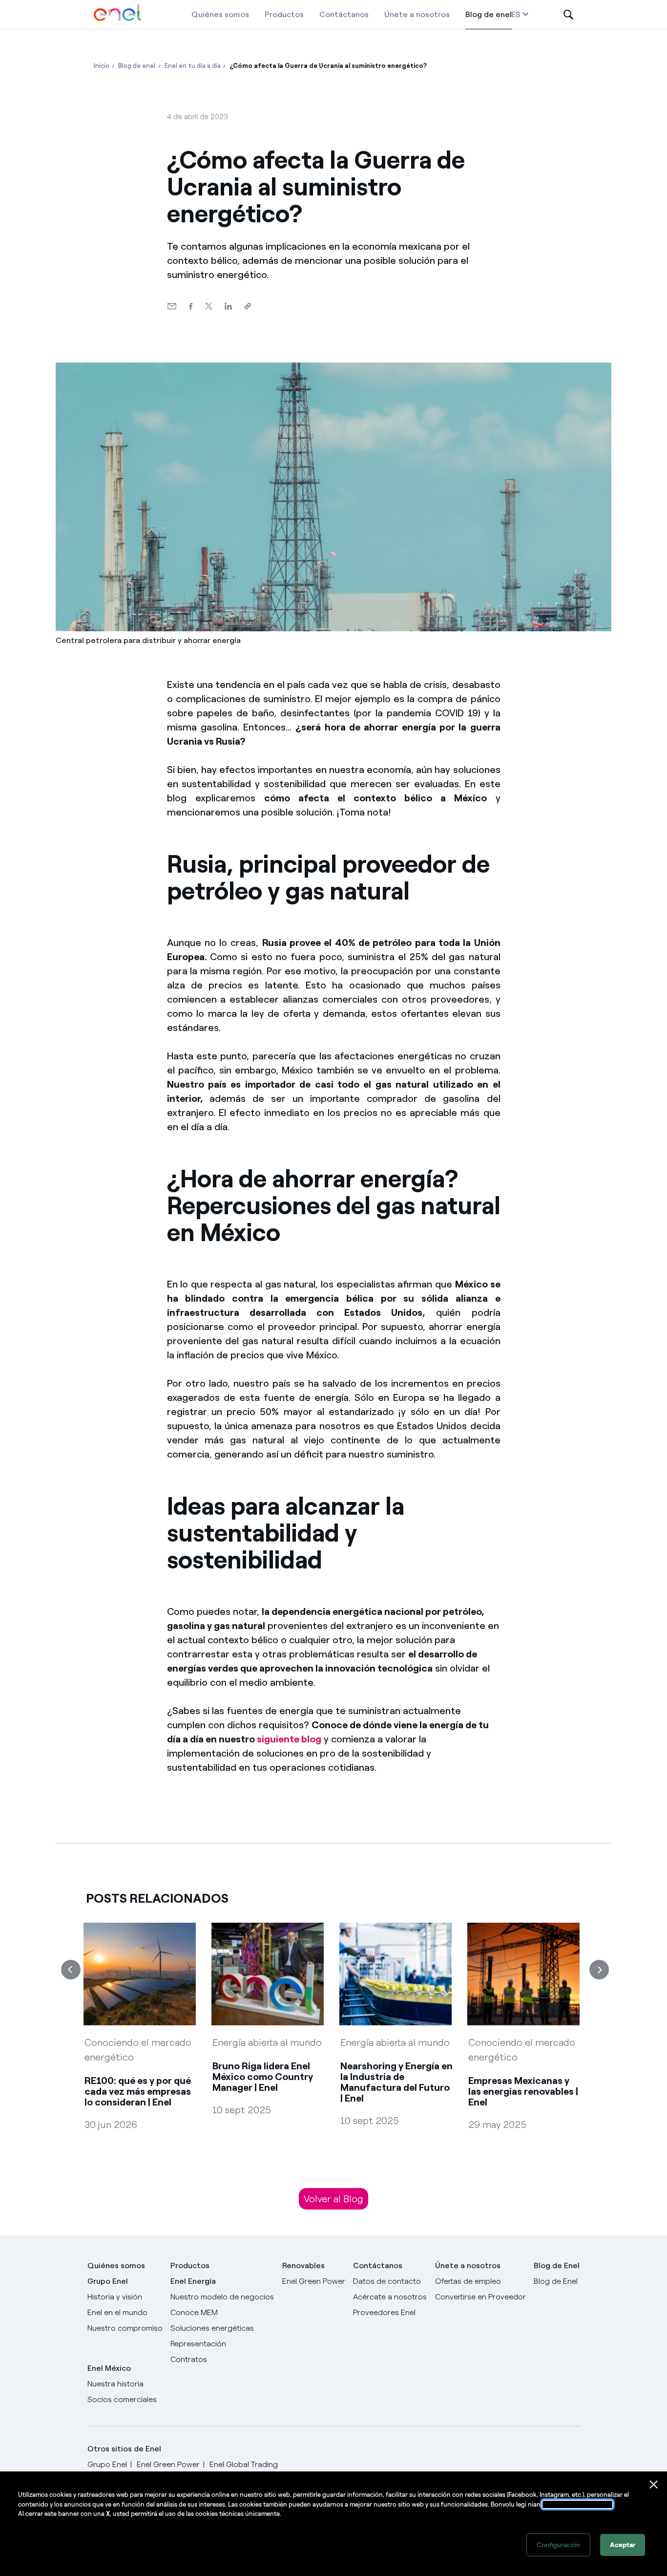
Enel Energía (193, 2281)
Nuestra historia (115, 2384)
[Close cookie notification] (654, 2485)
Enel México (109, 2368)
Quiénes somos (220, 14)
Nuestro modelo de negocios (222, 2297)
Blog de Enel (556, 2281)
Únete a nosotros (417, 14)
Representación (198, 2344)
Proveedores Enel (384, 2312)
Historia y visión (115, 2297)
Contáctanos (344, 14)
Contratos (189, 2359)
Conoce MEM (194, 2312)
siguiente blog (289, 1739)
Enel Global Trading (244, 2464)
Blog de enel (489, 14)
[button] (172, 307)
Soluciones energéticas (212, 2328)
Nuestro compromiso (125, 2328)
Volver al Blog (333, 2199)
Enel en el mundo (117, 2312)
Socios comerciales (122, 2399)
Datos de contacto (387, 2281)
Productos (284, 14)
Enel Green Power (314, 2281)
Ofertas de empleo (468, 2281)
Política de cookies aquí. (577, 2504)
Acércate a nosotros (390, 2297)
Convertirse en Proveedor (480, 2297)
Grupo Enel (108, 2281)
